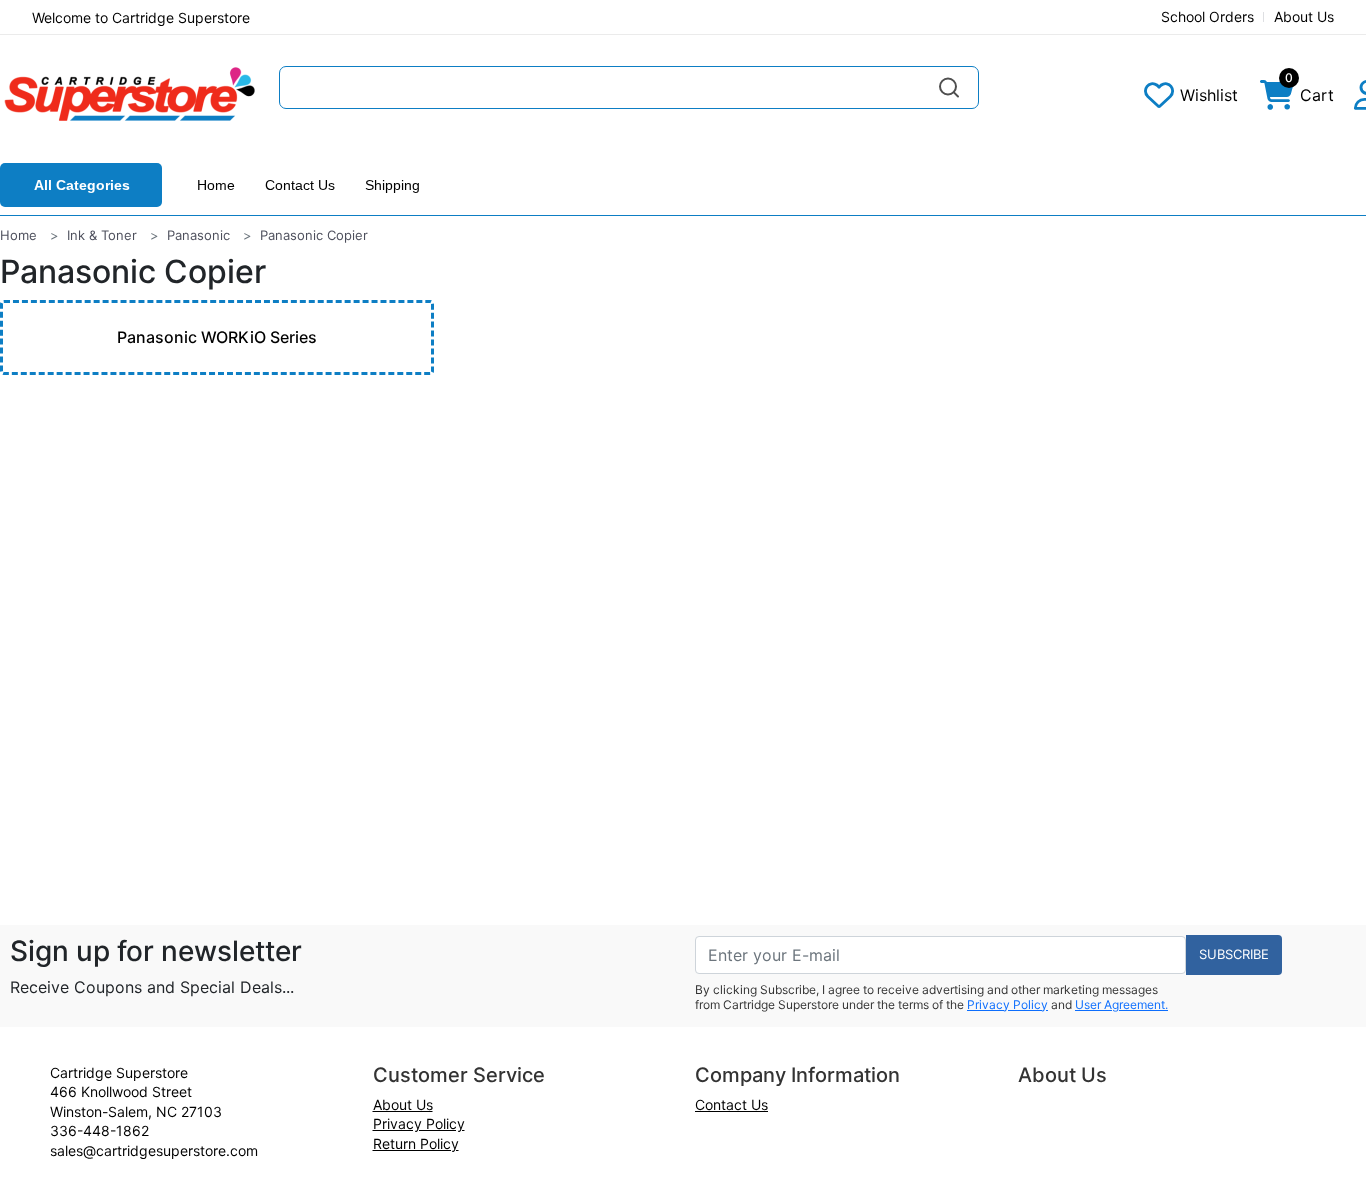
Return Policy (416, 1143)
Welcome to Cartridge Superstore (141, 17)
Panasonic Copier (314, 235)
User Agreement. (1121, 1004)
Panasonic (198, 235)
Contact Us (300, 185)
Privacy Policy (1007, 1004)
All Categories (82, 185)
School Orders (1207, 16)
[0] (1277, 100)
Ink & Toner (102, 235)
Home (216, 185)
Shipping (392, 185)
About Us (1304, 16)
